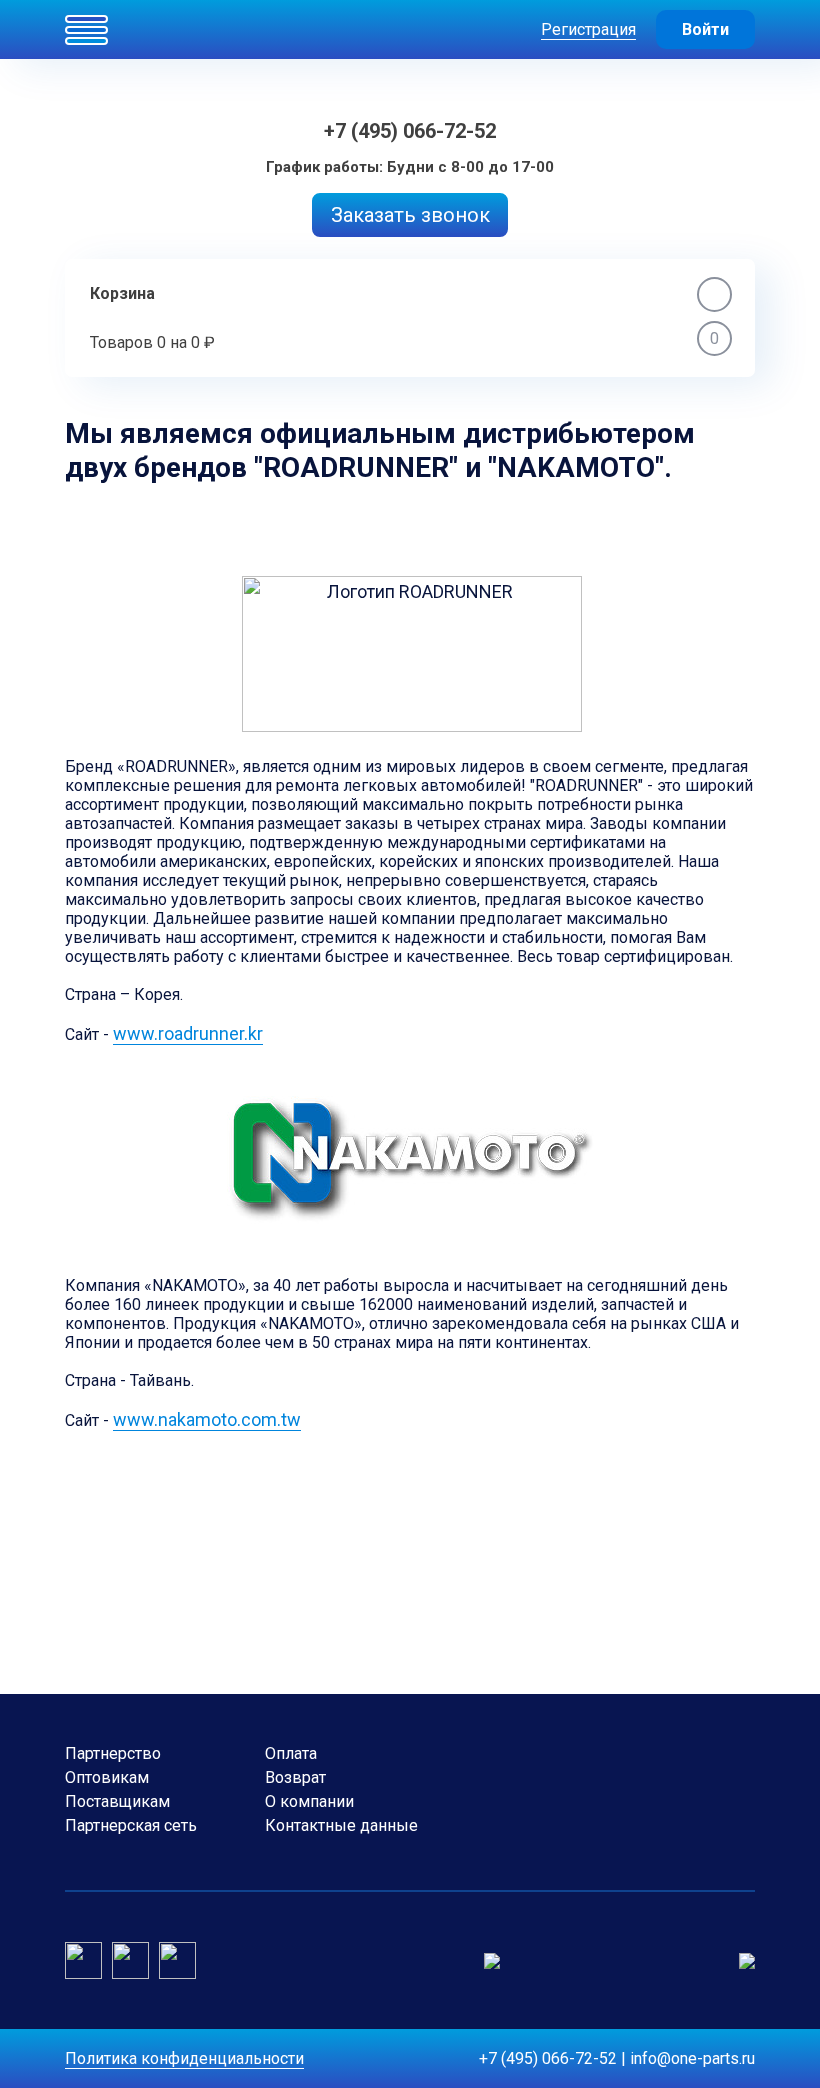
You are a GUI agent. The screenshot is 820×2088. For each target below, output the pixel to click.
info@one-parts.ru (692, 2058)
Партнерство (113, 1753)
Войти (705, 29)
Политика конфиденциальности (184, 2058)
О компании (309, 1801)
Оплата (291, 1753)
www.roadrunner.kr (188, 1033)
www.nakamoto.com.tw (207, 1419)
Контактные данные (341, 1825)
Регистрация (588, 29)
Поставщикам (117, 1801)
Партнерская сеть (131, 1825)
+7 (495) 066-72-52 (410, 131)
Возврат (295, 1777)
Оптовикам (107, 1777)
